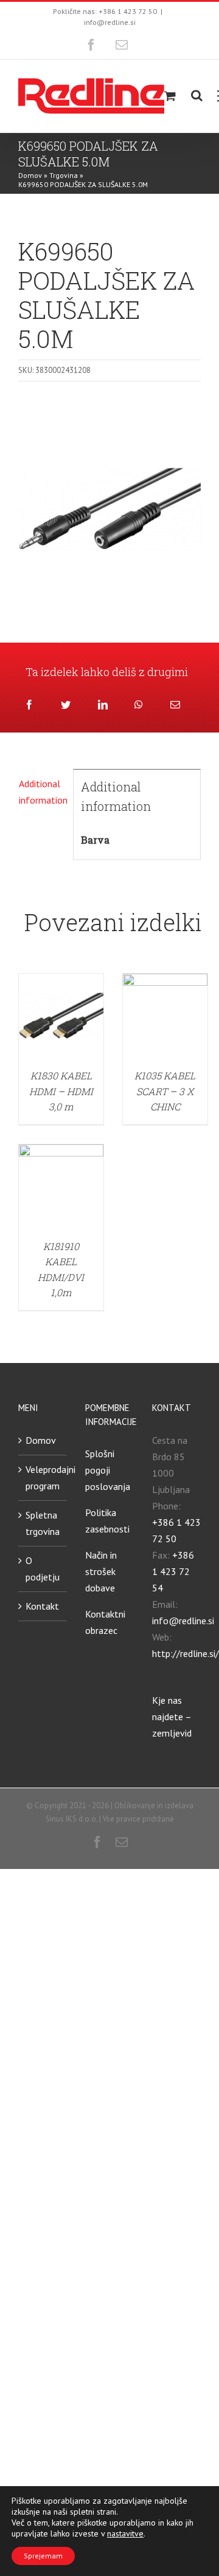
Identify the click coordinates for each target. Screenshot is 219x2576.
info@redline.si (110, 22)
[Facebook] (29, 705)
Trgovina (64, 175)
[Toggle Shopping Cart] (170, 96)
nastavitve (125, 2533)
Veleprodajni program (43, 1478)
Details (61, 1017)
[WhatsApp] (139, 705)
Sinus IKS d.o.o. (71, 1819)
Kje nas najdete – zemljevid (172, 1717)
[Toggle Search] (197, 95)
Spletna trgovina (43, 1523)
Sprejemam (43, 2556)
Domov (30, 175)
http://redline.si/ (186, 1653)
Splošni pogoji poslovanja (108, 1470)
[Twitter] (66, 705)
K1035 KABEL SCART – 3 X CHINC (165, 1091)
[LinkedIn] (103, 705)
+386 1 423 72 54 (173, 1571)
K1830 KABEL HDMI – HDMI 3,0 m (61, 1091)
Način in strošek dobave (101, 1571)
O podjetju (43, 1569)
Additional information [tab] (42, 792)
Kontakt (42, 1606)
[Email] (175, 705)
